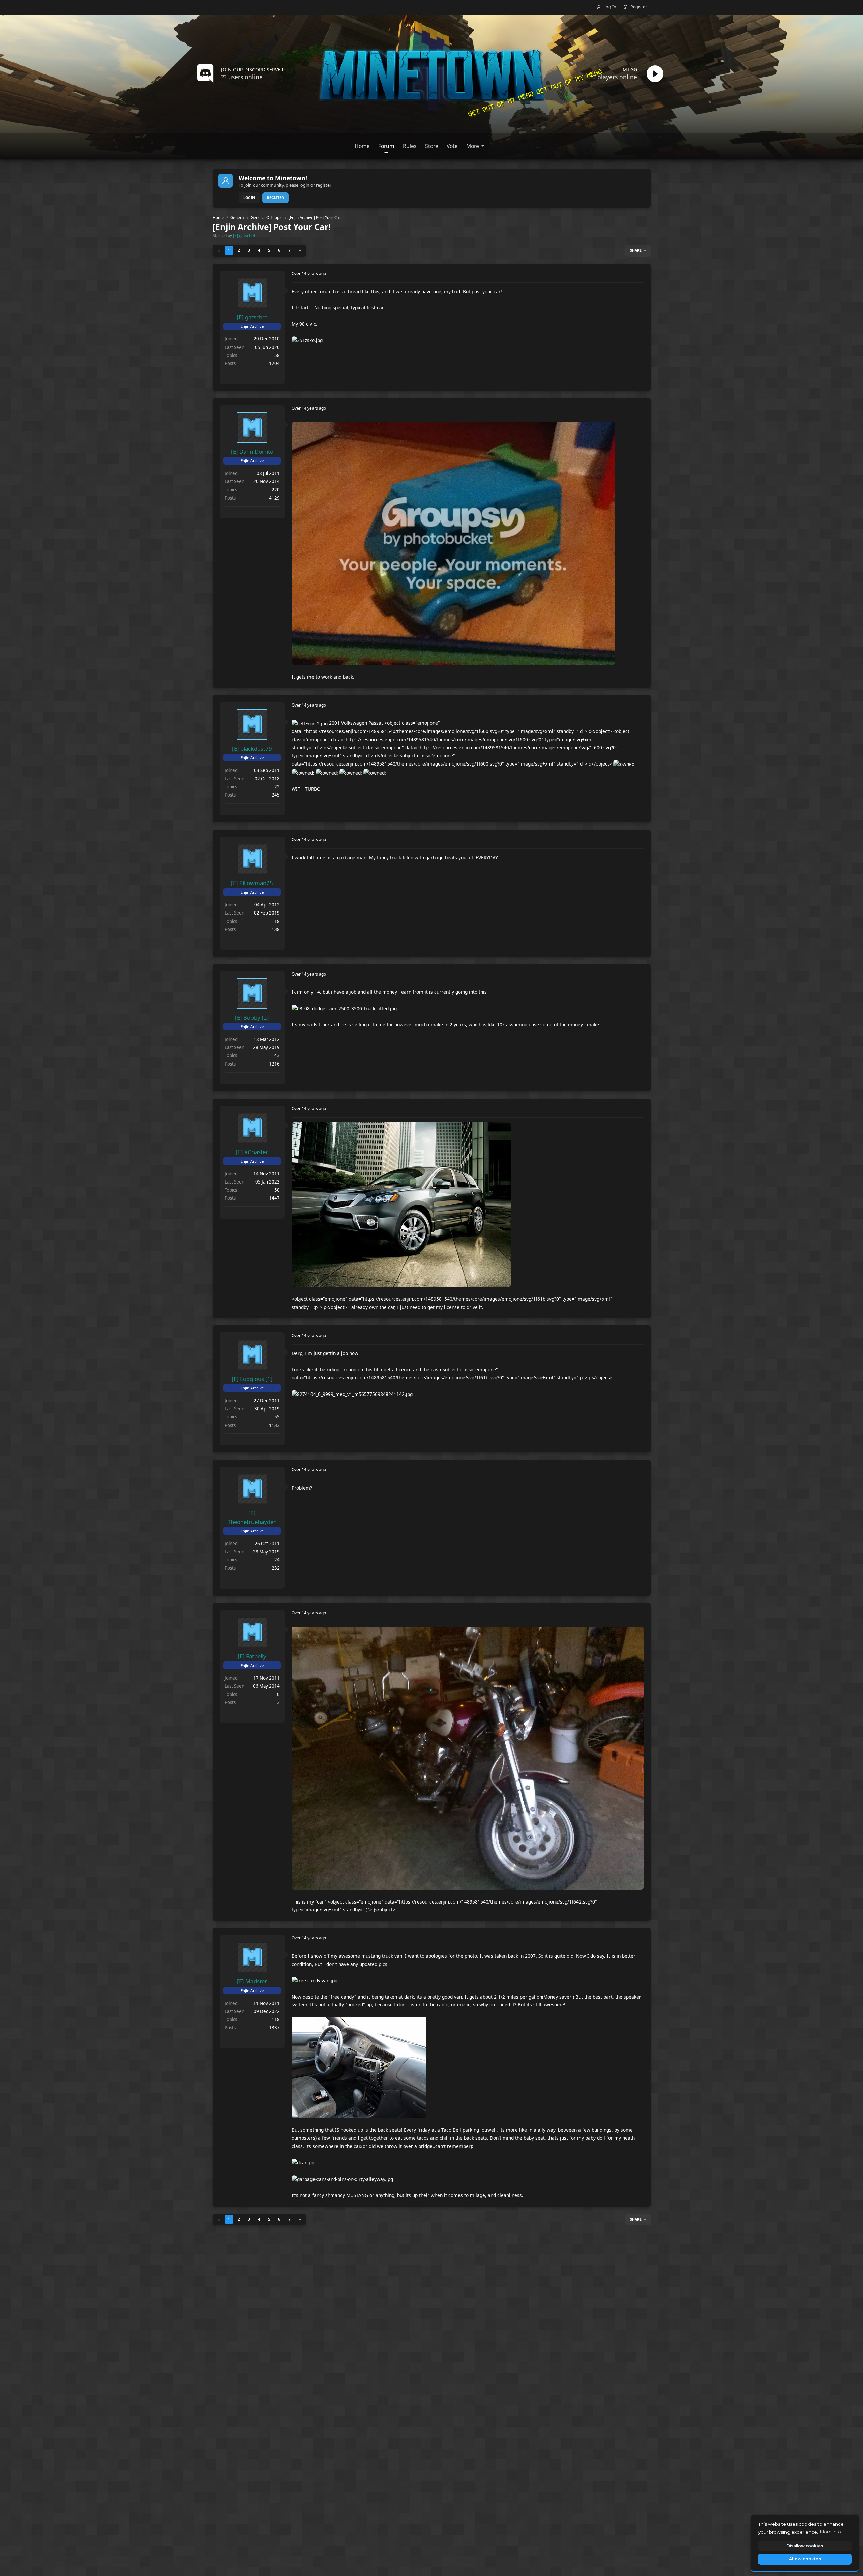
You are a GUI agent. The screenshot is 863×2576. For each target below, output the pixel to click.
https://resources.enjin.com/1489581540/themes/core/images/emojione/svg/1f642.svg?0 (497, 1902)
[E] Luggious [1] (252, 1379)
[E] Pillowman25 (252, 883)
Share (636, 250)
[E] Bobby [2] (252, 1017)
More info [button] (830, 2532)
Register (275, 198)
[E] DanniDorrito (252, 452)
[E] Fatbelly (252, 1656)
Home (218, 218)
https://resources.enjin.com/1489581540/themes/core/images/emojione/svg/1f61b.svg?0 (461, 1299)
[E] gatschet (244, 235)
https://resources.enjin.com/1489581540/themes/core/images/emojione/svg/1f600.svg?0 (404, 731)
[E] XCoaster (252, 1152)
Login (249, 198)
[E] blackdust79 (252, 748)
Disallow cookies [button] (805, 2546)
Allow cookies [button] (805, 2559)
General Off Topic (267, 218)
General (237, 218)
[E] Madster (252, 1981)
